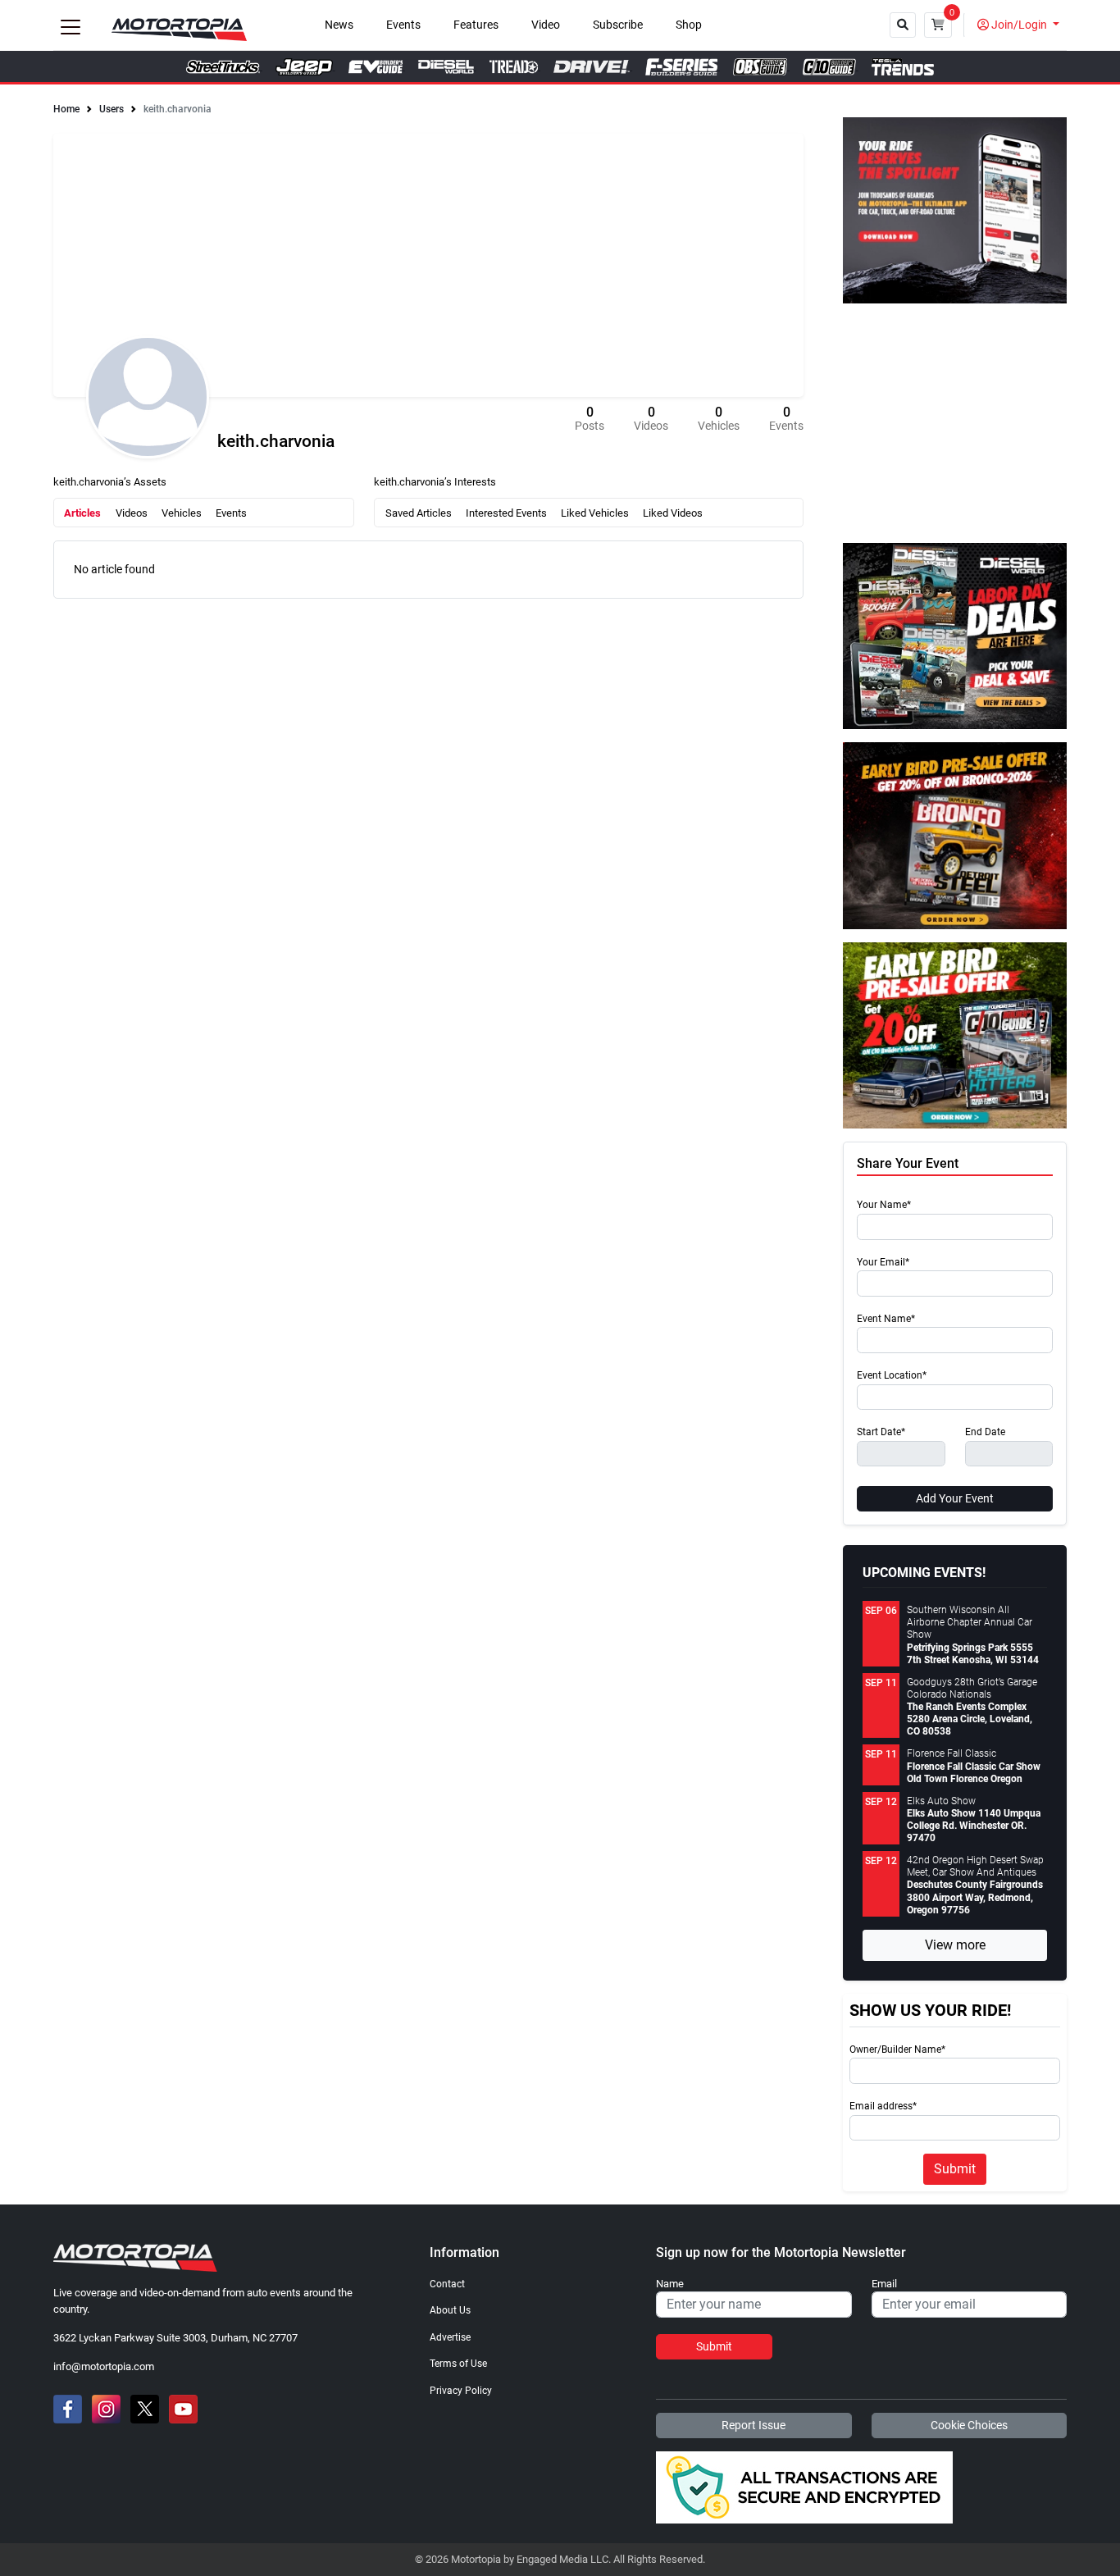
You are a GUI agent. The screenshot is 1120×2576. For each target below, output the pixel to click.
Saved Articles (419, 513)
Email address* (883, 2106)
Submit (955, 2169)
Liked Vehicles (595, 513)
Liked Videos (673, 513)
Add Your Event (955, 1498)
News (339, 25)
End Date (985, 1432)
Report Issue (753, 2425)
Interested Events (506, 513)
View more (955, 1945)
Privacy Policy (461, 2391)
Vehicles (182, 513)
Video (546, 25)
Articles (82, 513)
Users (112, 109)
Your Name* (884, 1205)
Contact (447, 2284)
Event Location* (892, 1376)
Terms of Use (458, 2364)
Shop (689, 25)
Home (66, 109)
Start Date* (881, 1432)
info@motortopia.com (104, 2366)
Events (403, 25)
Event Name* (886, 1319)
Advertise (450, 2337)
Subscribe (618, 25)
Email (884, 2284)
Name (670, 2284)
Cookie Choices (969, 2425)
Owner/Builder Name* (897, 2050)
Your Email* (883, 1263)
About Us (450, 2310)
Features (476, 25)
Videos (132, 513)
